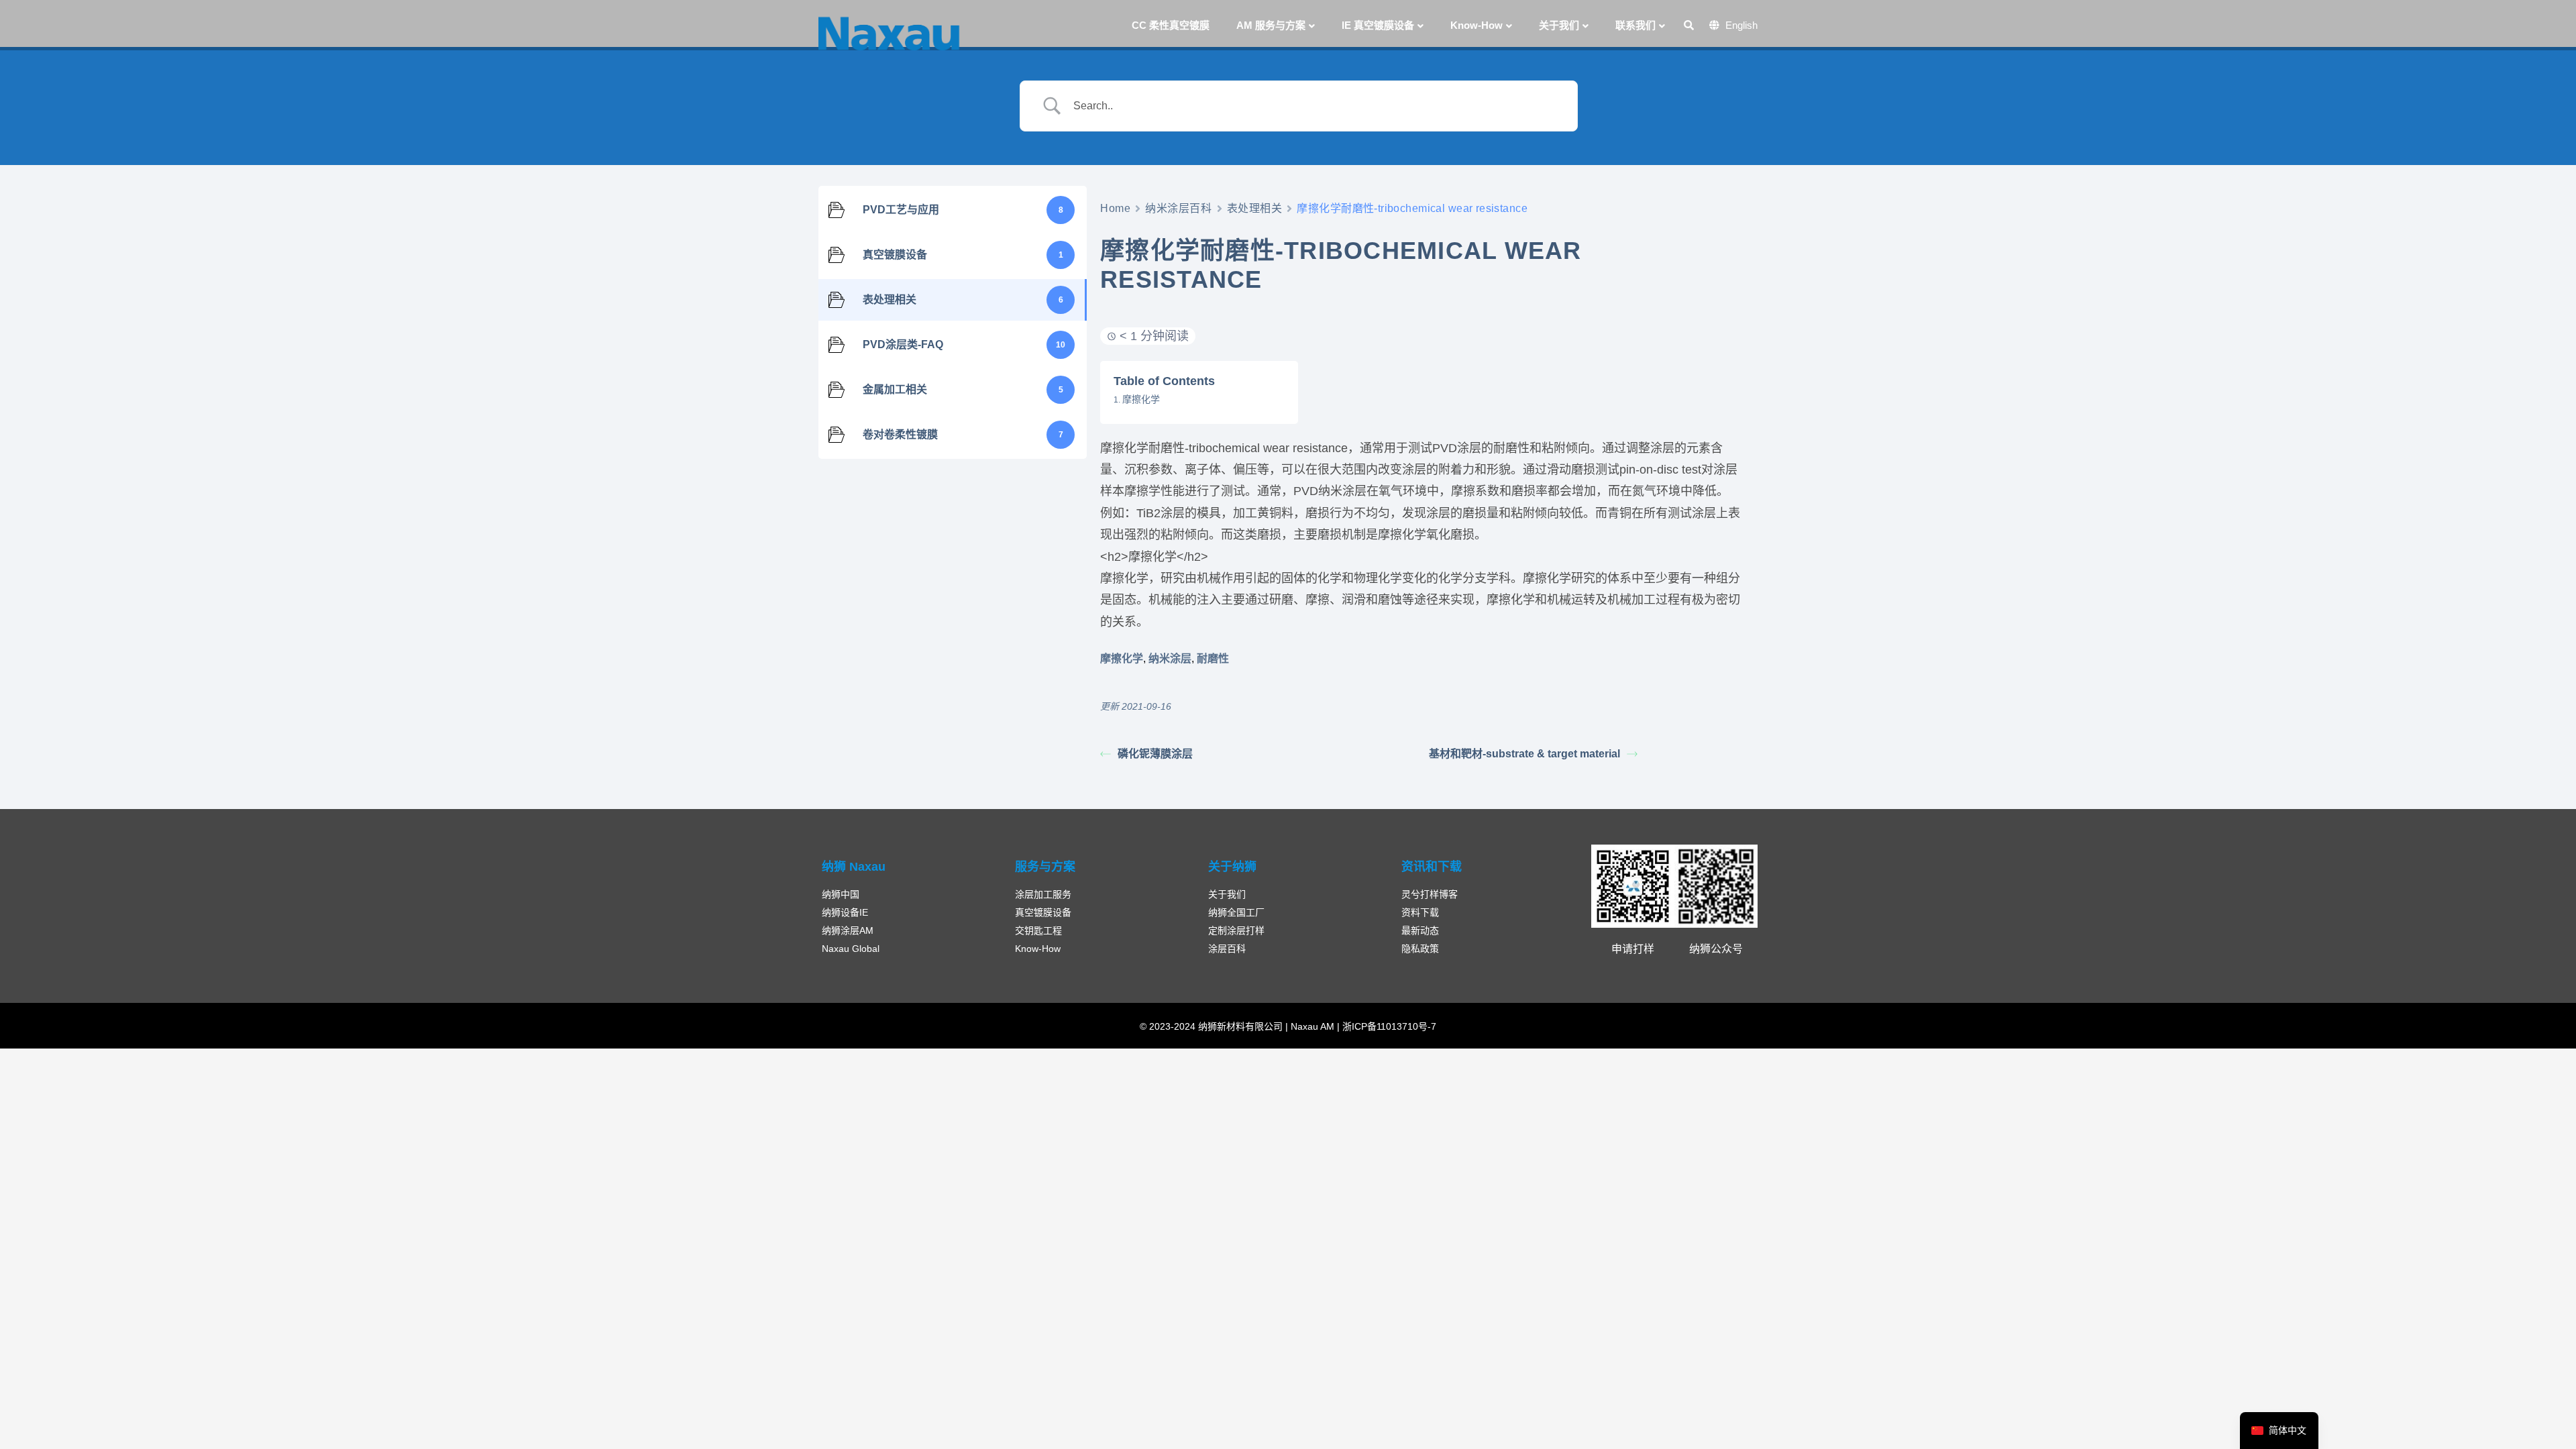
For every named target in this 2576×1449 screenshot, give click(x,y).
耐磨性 (1213, 658)
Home (1115, 208)
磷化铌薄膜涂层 (1155, 754)
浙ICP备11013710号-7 (1388, 1026)
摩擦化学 (1141, 399)
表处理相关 (1255, 208)
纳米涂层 (1170, 658)
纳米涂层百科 (1178, 208)
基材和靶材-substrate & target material (1524, 754)
